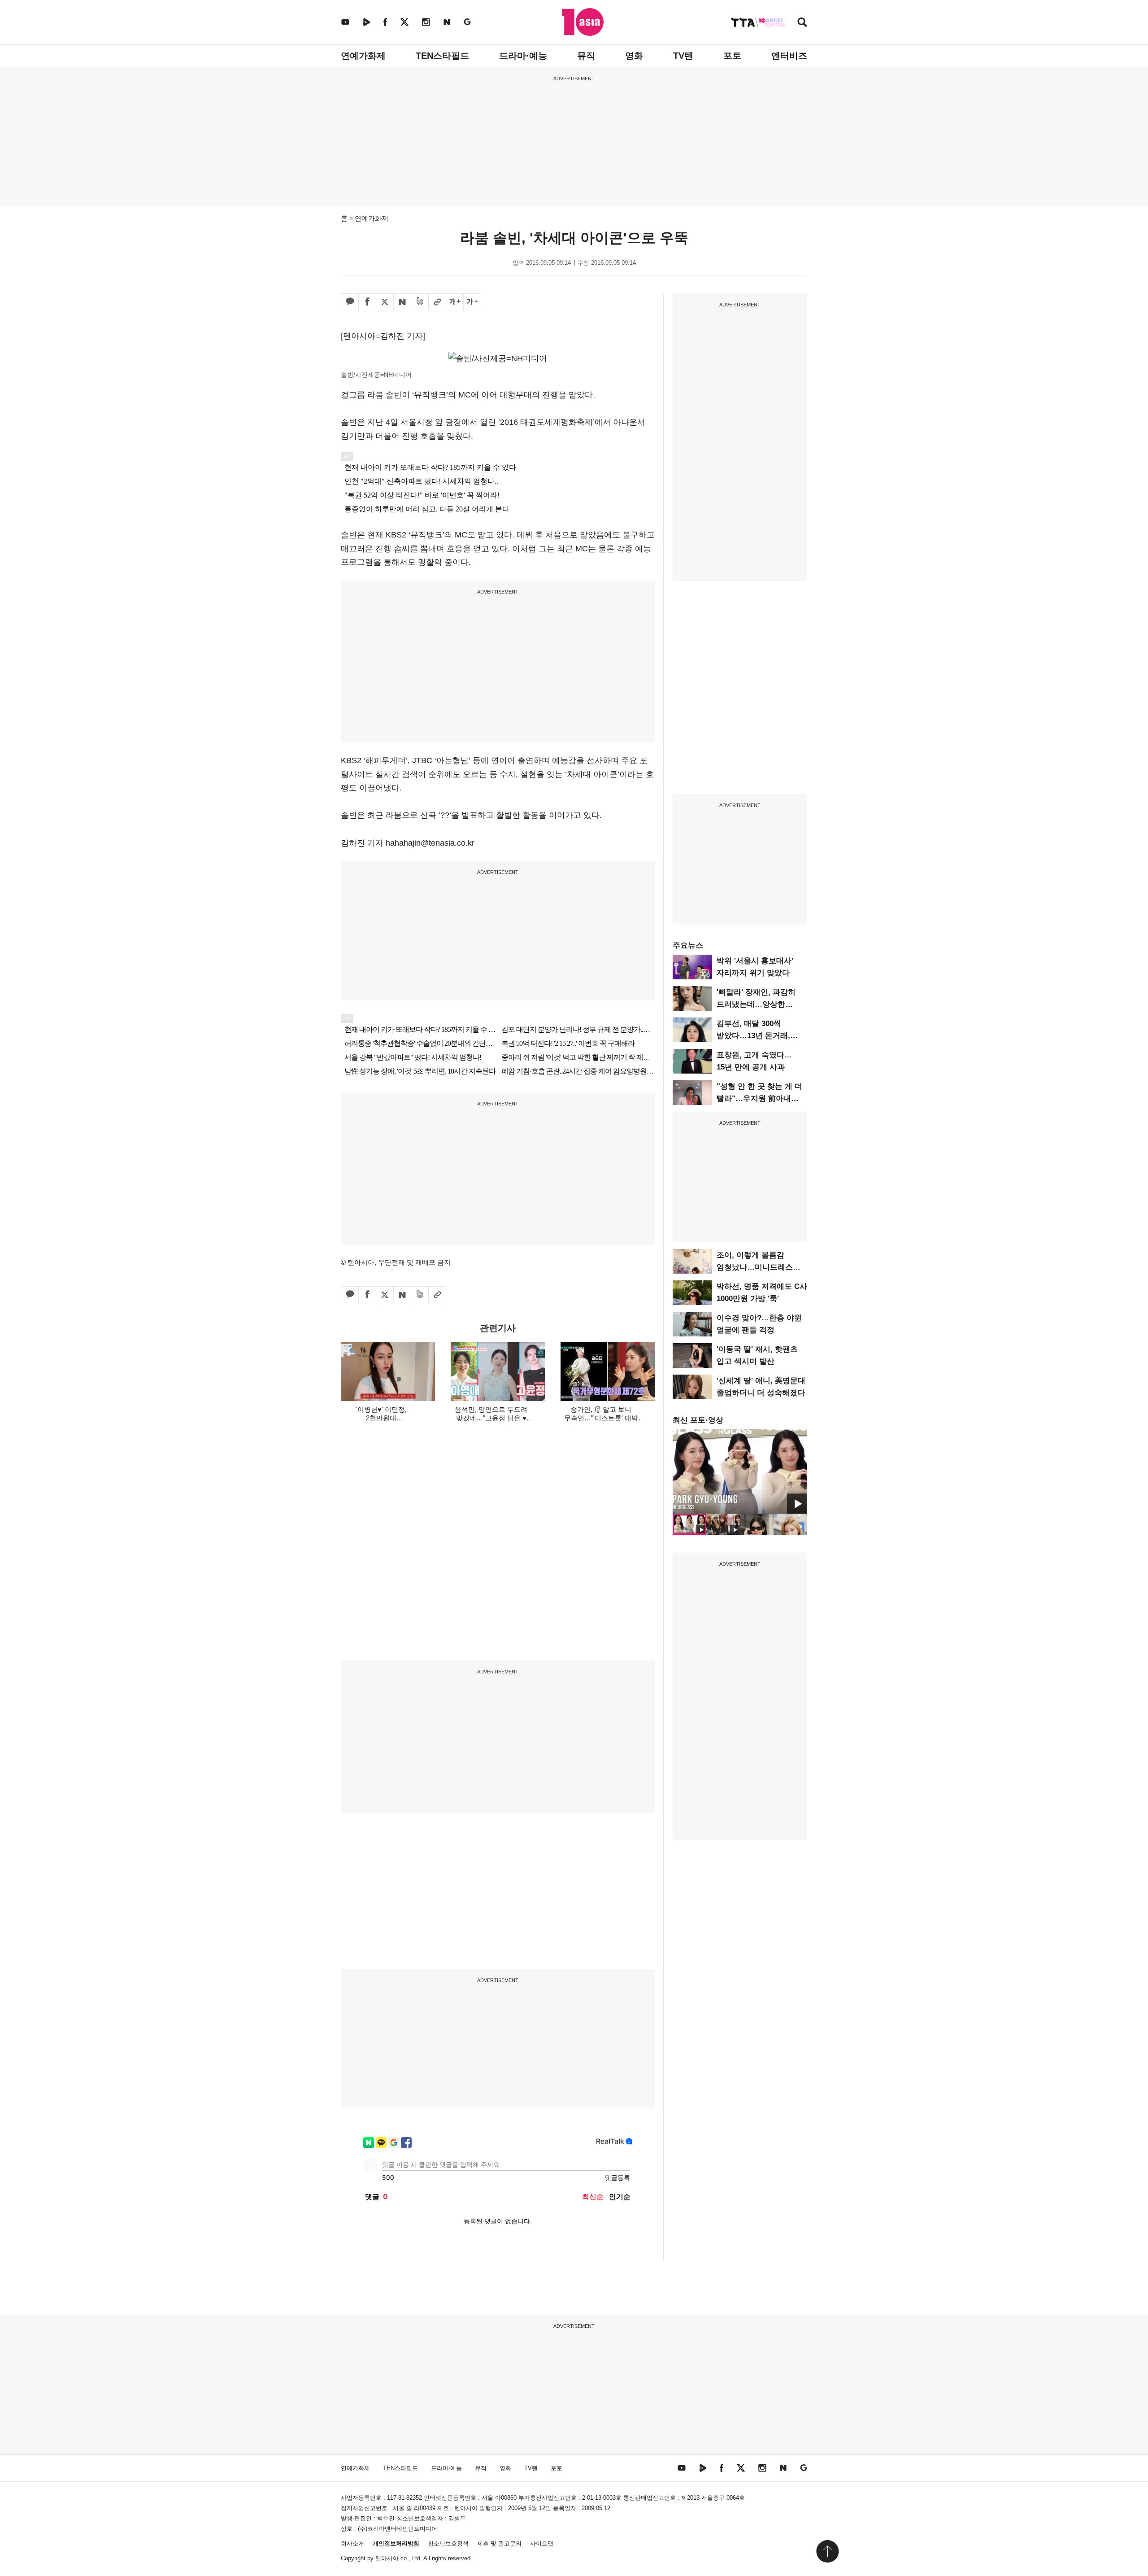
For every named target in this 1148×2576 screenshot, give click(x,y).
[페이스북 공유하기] (367, 302)
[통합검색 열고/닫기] (802, 23)
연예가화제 (363, 56)
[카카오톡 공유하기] (350, 302)
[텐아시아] (583, 22)
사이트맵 (542, 2543)
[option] (740, 1471)
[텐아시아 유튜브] (345, 22)
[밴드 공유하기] (420, 302)
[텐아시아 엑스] (404, 22)
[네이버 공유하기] (402, 302)
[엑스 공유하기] (385, 302)
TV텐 (683, 56)
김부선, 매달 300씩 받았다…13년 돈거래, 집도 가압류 (753, 1036)
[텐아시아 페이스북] (385, 22)
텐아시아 (387, 2558)
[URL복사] (437, 302)
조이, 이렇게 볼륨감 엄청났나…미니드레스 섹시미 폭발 (755, 1267)
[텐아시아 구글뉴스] (467, 22)
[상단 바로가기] (827, 2551)
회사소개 (352, 2543)
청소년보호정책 (448, 2543)
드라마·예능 (523, 56)
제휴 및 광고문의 (499, 2543)
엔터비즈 (789, 56)
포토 (732, 56)
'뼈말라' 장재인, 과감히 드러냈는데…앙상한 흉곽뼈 (756, 1004)
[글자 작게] (472, 302)
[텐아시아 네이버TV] (366, 22)
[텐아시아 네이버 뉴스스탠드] (447, 22)
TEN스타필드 (442, 56)
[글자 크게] (455, 302)
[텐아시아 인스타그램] (426, 22)
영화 (634, 56)
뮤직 (586, 56)
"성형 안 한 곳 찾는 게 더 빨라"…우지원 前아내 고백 (759, 1098)
